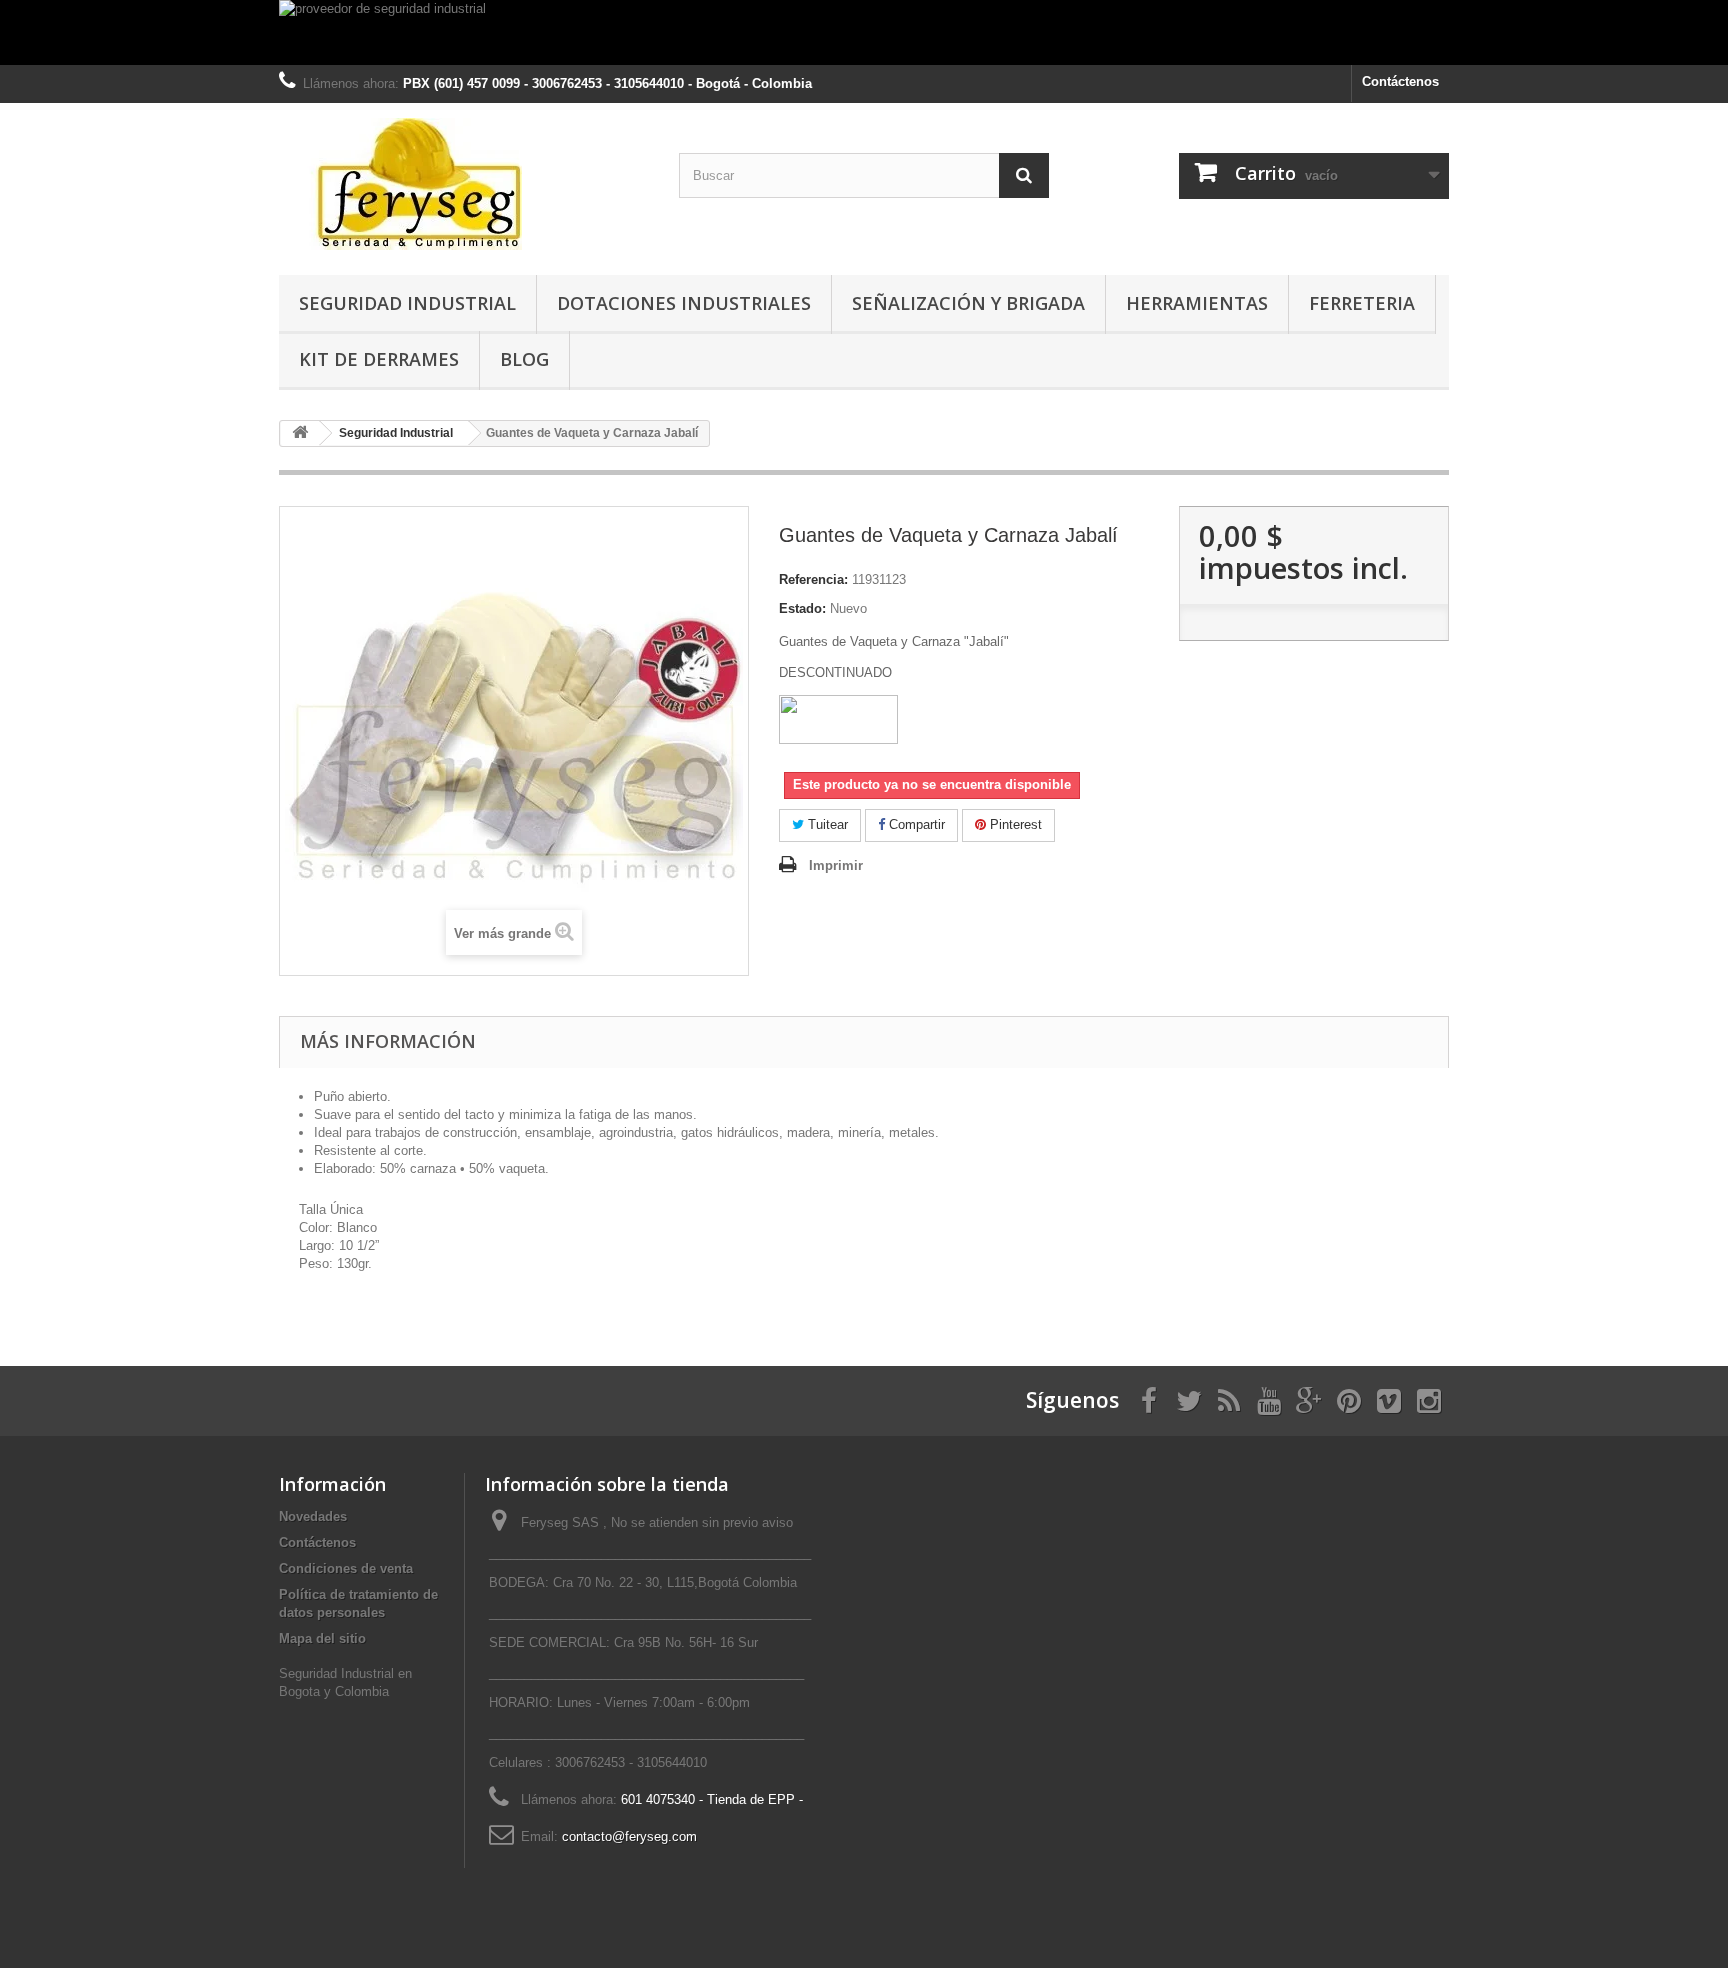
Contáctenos (1400, 81)
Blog (524, 359)
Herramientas (1197, 303)
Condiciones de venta (346, 1568)
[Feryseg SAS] (464, 184)
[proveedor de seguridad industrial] (864, 32)
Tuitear (826, 824)
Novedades (313, 1516)
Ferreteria (1362, 303)
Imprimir (836, 865)
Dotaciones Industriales (684, 303)
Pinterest (1014, 824)
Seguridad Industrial (407, 303)
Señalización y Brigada (968, 303)
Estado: (802, 608)
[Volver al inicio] (300, 433)
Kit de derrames (379, 359)
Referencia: (813, 579)
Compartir (915, 824)
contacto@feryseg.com (629, 1836)
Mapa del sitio (322, 1638)
